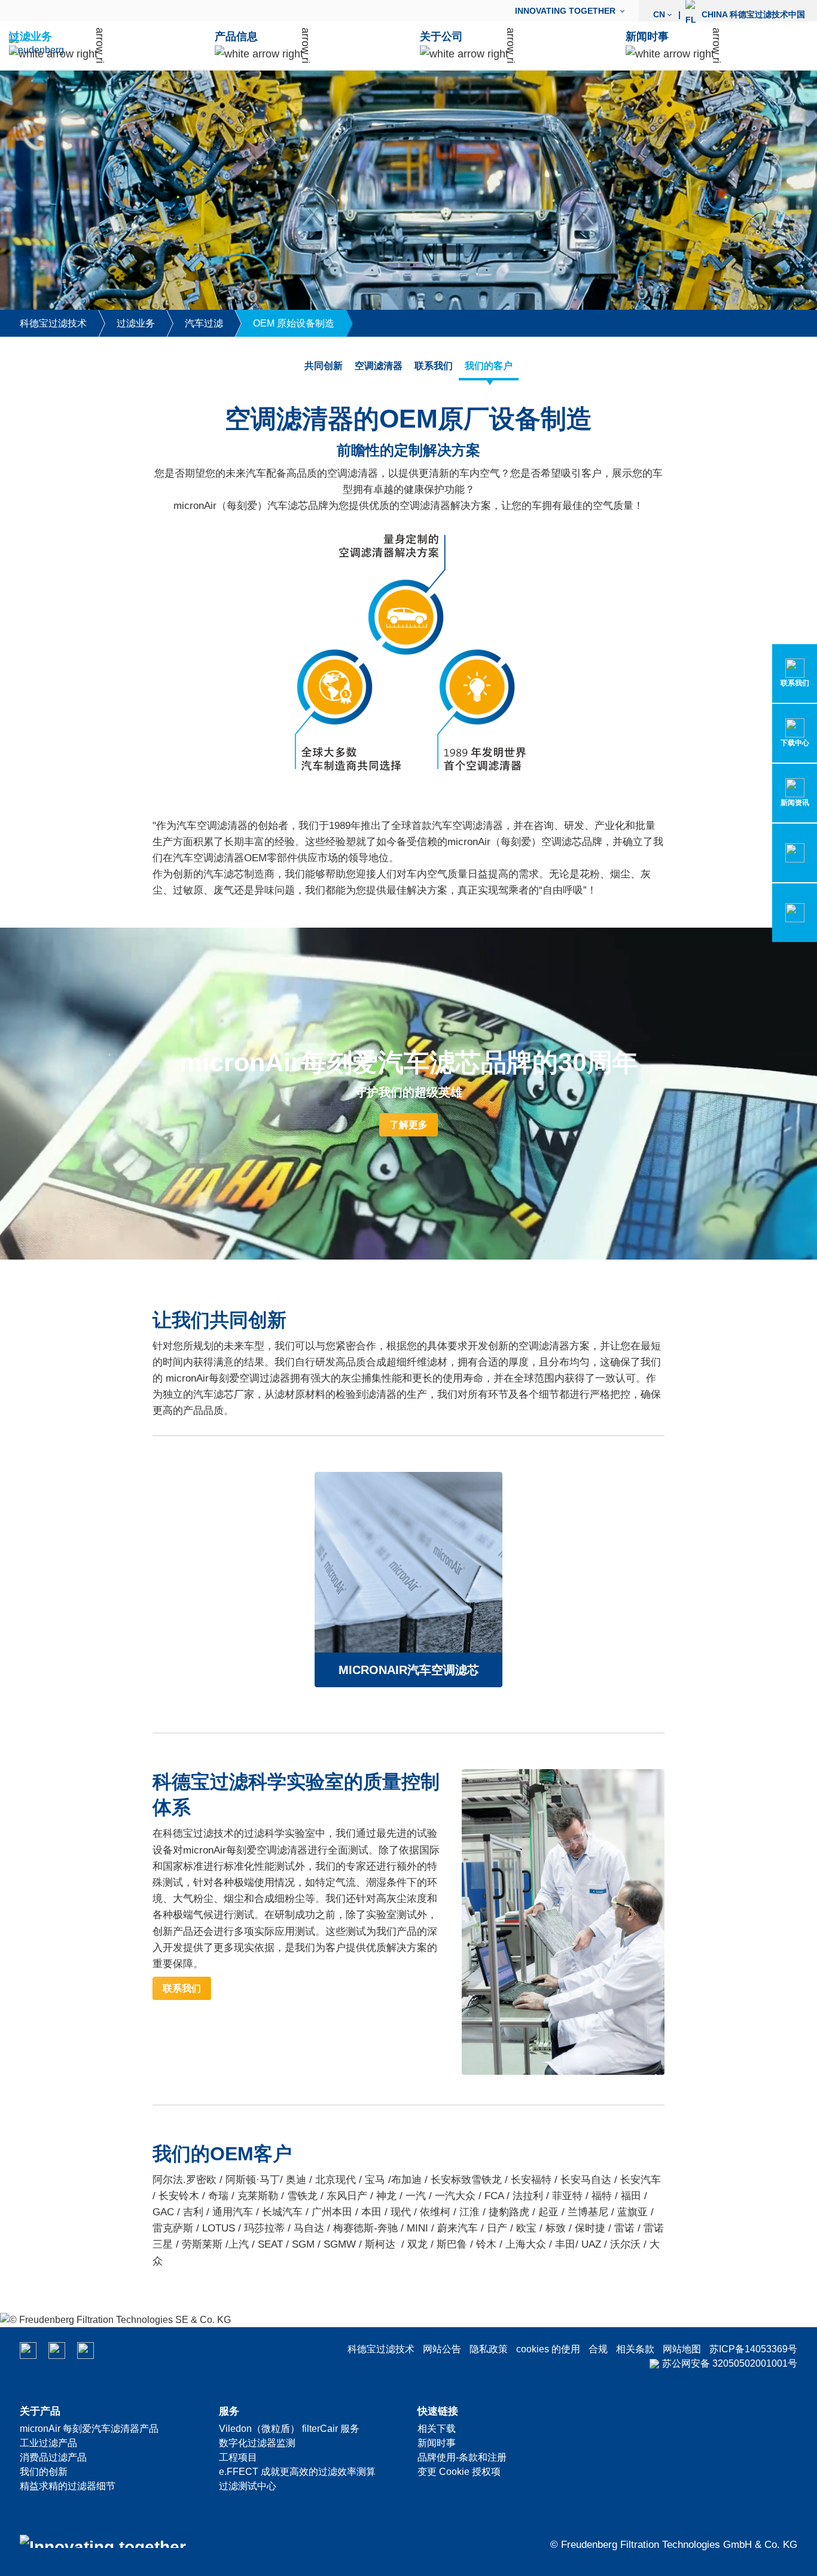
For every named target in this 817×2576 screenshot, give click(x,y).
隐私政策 (489, 2349)
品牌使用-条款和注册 (462, 2457)
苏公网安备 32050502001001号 (730, 2363)
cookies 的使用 (548, 2349)
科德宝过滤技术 (381, 2349)
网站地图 (682, 2349)
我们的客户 (489, 366)
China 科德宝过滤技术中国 (729, 14)
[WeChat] (28, 2351)
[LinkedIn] (57, 2351)
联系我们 (434, 366)
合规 (598, 2349)
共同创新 (324, 366)
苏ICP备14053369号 (753, 2349)
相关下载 (437, 2429)
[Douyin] (86, 2351)
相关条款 (635, 2349)
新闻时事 (437, 2443)
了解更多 (408, 1125)
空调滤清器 (379, 366)
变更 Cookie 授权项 (459, 2472)
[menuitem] (572, 11)
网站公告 (442, 2349)
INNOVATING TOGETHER (565, 11)
